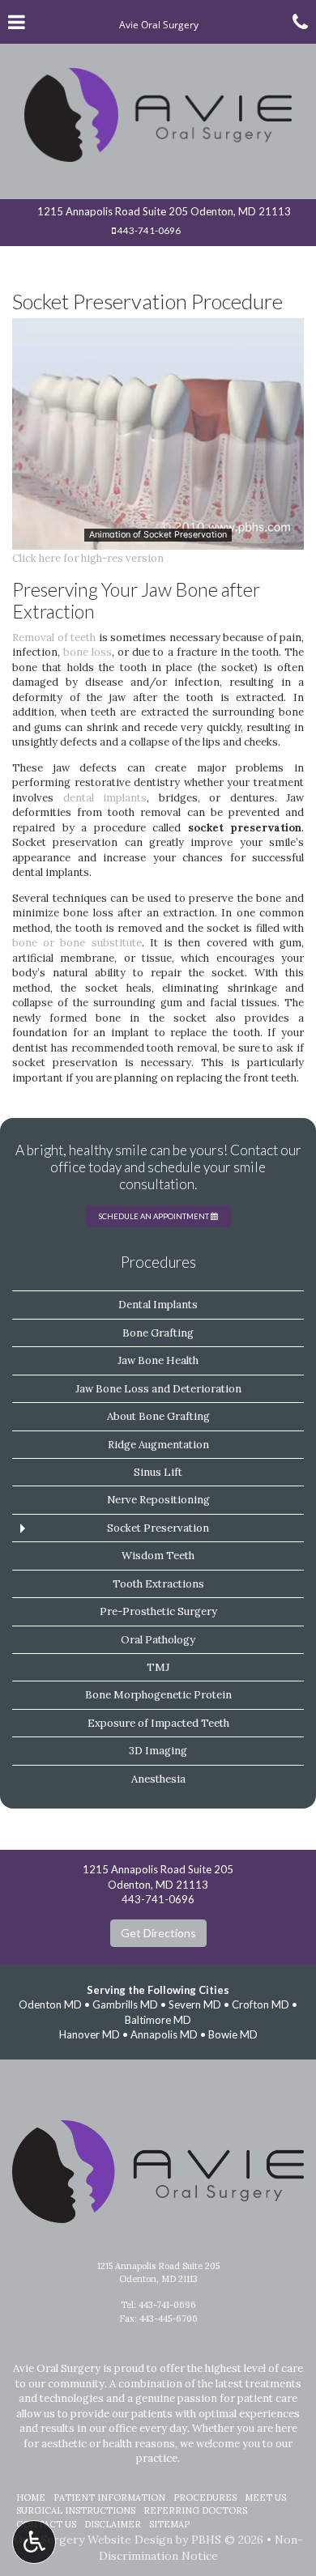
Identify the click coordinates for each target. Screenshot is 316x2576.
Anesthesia (158, 1779)
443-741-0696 (149, 230)
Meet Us (265, 2497)
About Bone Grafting (158, 1416)
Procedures (158, 1262)
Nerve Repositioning (158, 1500)
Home (31, 2497)
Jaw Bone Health (158, 1360)
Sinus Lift (158, 1472)
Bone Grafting (158, 1333)
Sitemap (169, 2524)
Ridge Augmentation (158, 1445)
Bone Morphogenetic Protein (158, 1695)
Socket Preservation (158, 1528)
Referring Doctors (195, 2510)
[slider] (157, 538)
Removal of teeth (54, 638)
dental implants (105, 798)
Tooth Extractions (158, 1584)
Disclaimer (113, 2524)
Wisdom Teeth (158, 1556)
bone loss (88, 652)
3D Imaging (158, 1751)
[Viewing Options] (34, 2542)
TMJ (158, 1667)
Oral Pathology (158, 1640)
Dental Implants (158, 1305)
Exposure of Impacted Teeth (158, 1723)
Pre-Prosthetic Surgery (158, 1611)
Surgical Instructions (76, 2510)
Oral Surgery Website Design (93, 2540)
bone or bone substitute (77, 943)
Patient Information (109, 2497)
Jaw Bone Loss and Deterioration (158, 1389)
